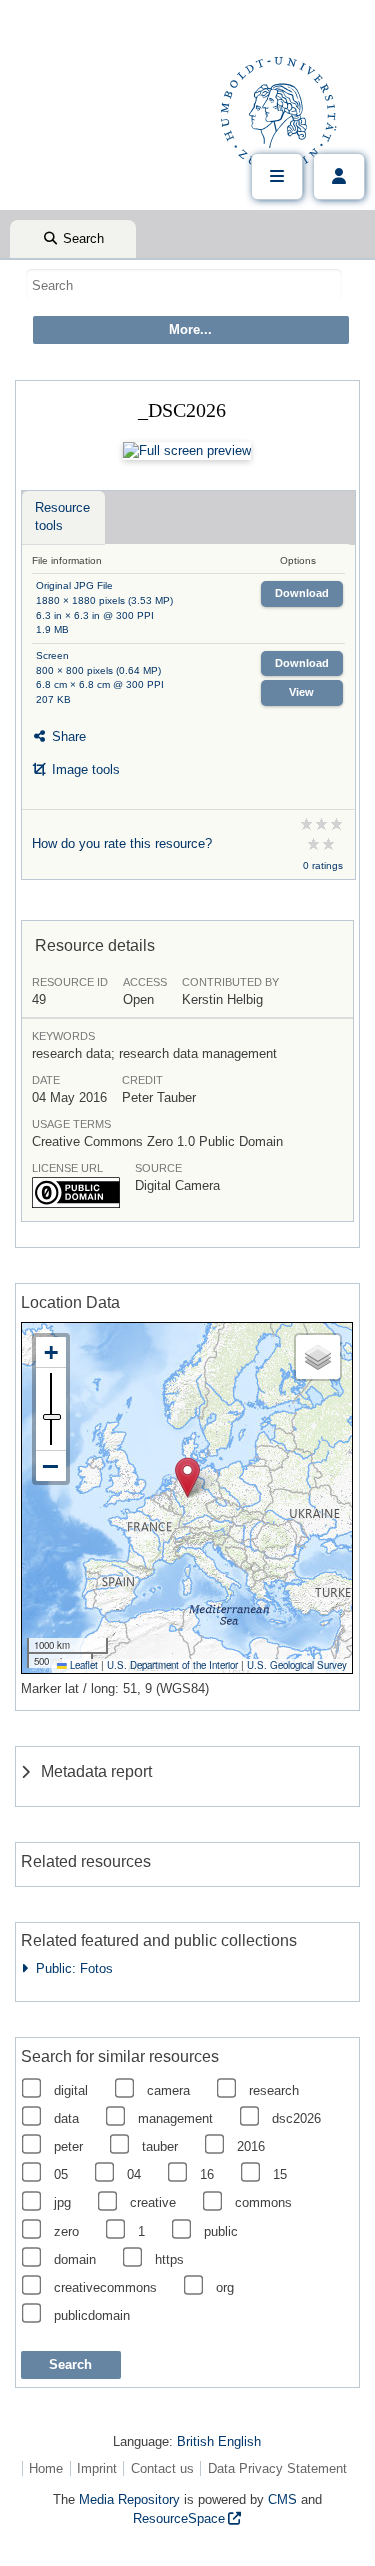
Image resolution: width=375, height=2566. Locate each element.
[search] (184, 285)
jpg (62, 2202)
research (274, 2090)
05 (61, 2174)
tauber (160, 2146)
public (221, 2231)
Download (302, 593)
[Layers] (318, 1357)
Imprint (97, 2468)
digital (71, 2090)
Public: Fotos (70, 1968)
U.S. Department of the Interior (172, 1665)
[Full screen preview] (187, 451)
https (169, 2259)
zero (66, 2231)
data (66, 2118)
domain (75, 2259)
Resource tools (62, 516)
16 (207, 2174)
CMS (282, 2499)
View (301, 692)
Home (46, 2468)
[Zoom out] (51, 1466)
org (225, 2287)
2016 (251, 2146)
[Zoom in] (51, 1352)
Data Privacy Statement (277, 2468)
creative (153, 2202)
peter (68, 2146)
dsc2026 (296, 2118)
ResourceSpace (179, 2518)
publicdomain (92, 2315)
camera (168, 2090)
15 (280, 2174)
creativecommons (105, 2287)
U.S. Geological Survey (297, 1665)
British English (219, 2441)
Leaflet (82, 1665)
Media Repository (129, 2499)
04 (134, 2174)
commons (263, 2202)
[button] (187, 1477)
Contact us (162, 2468)
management (175, 2118)
